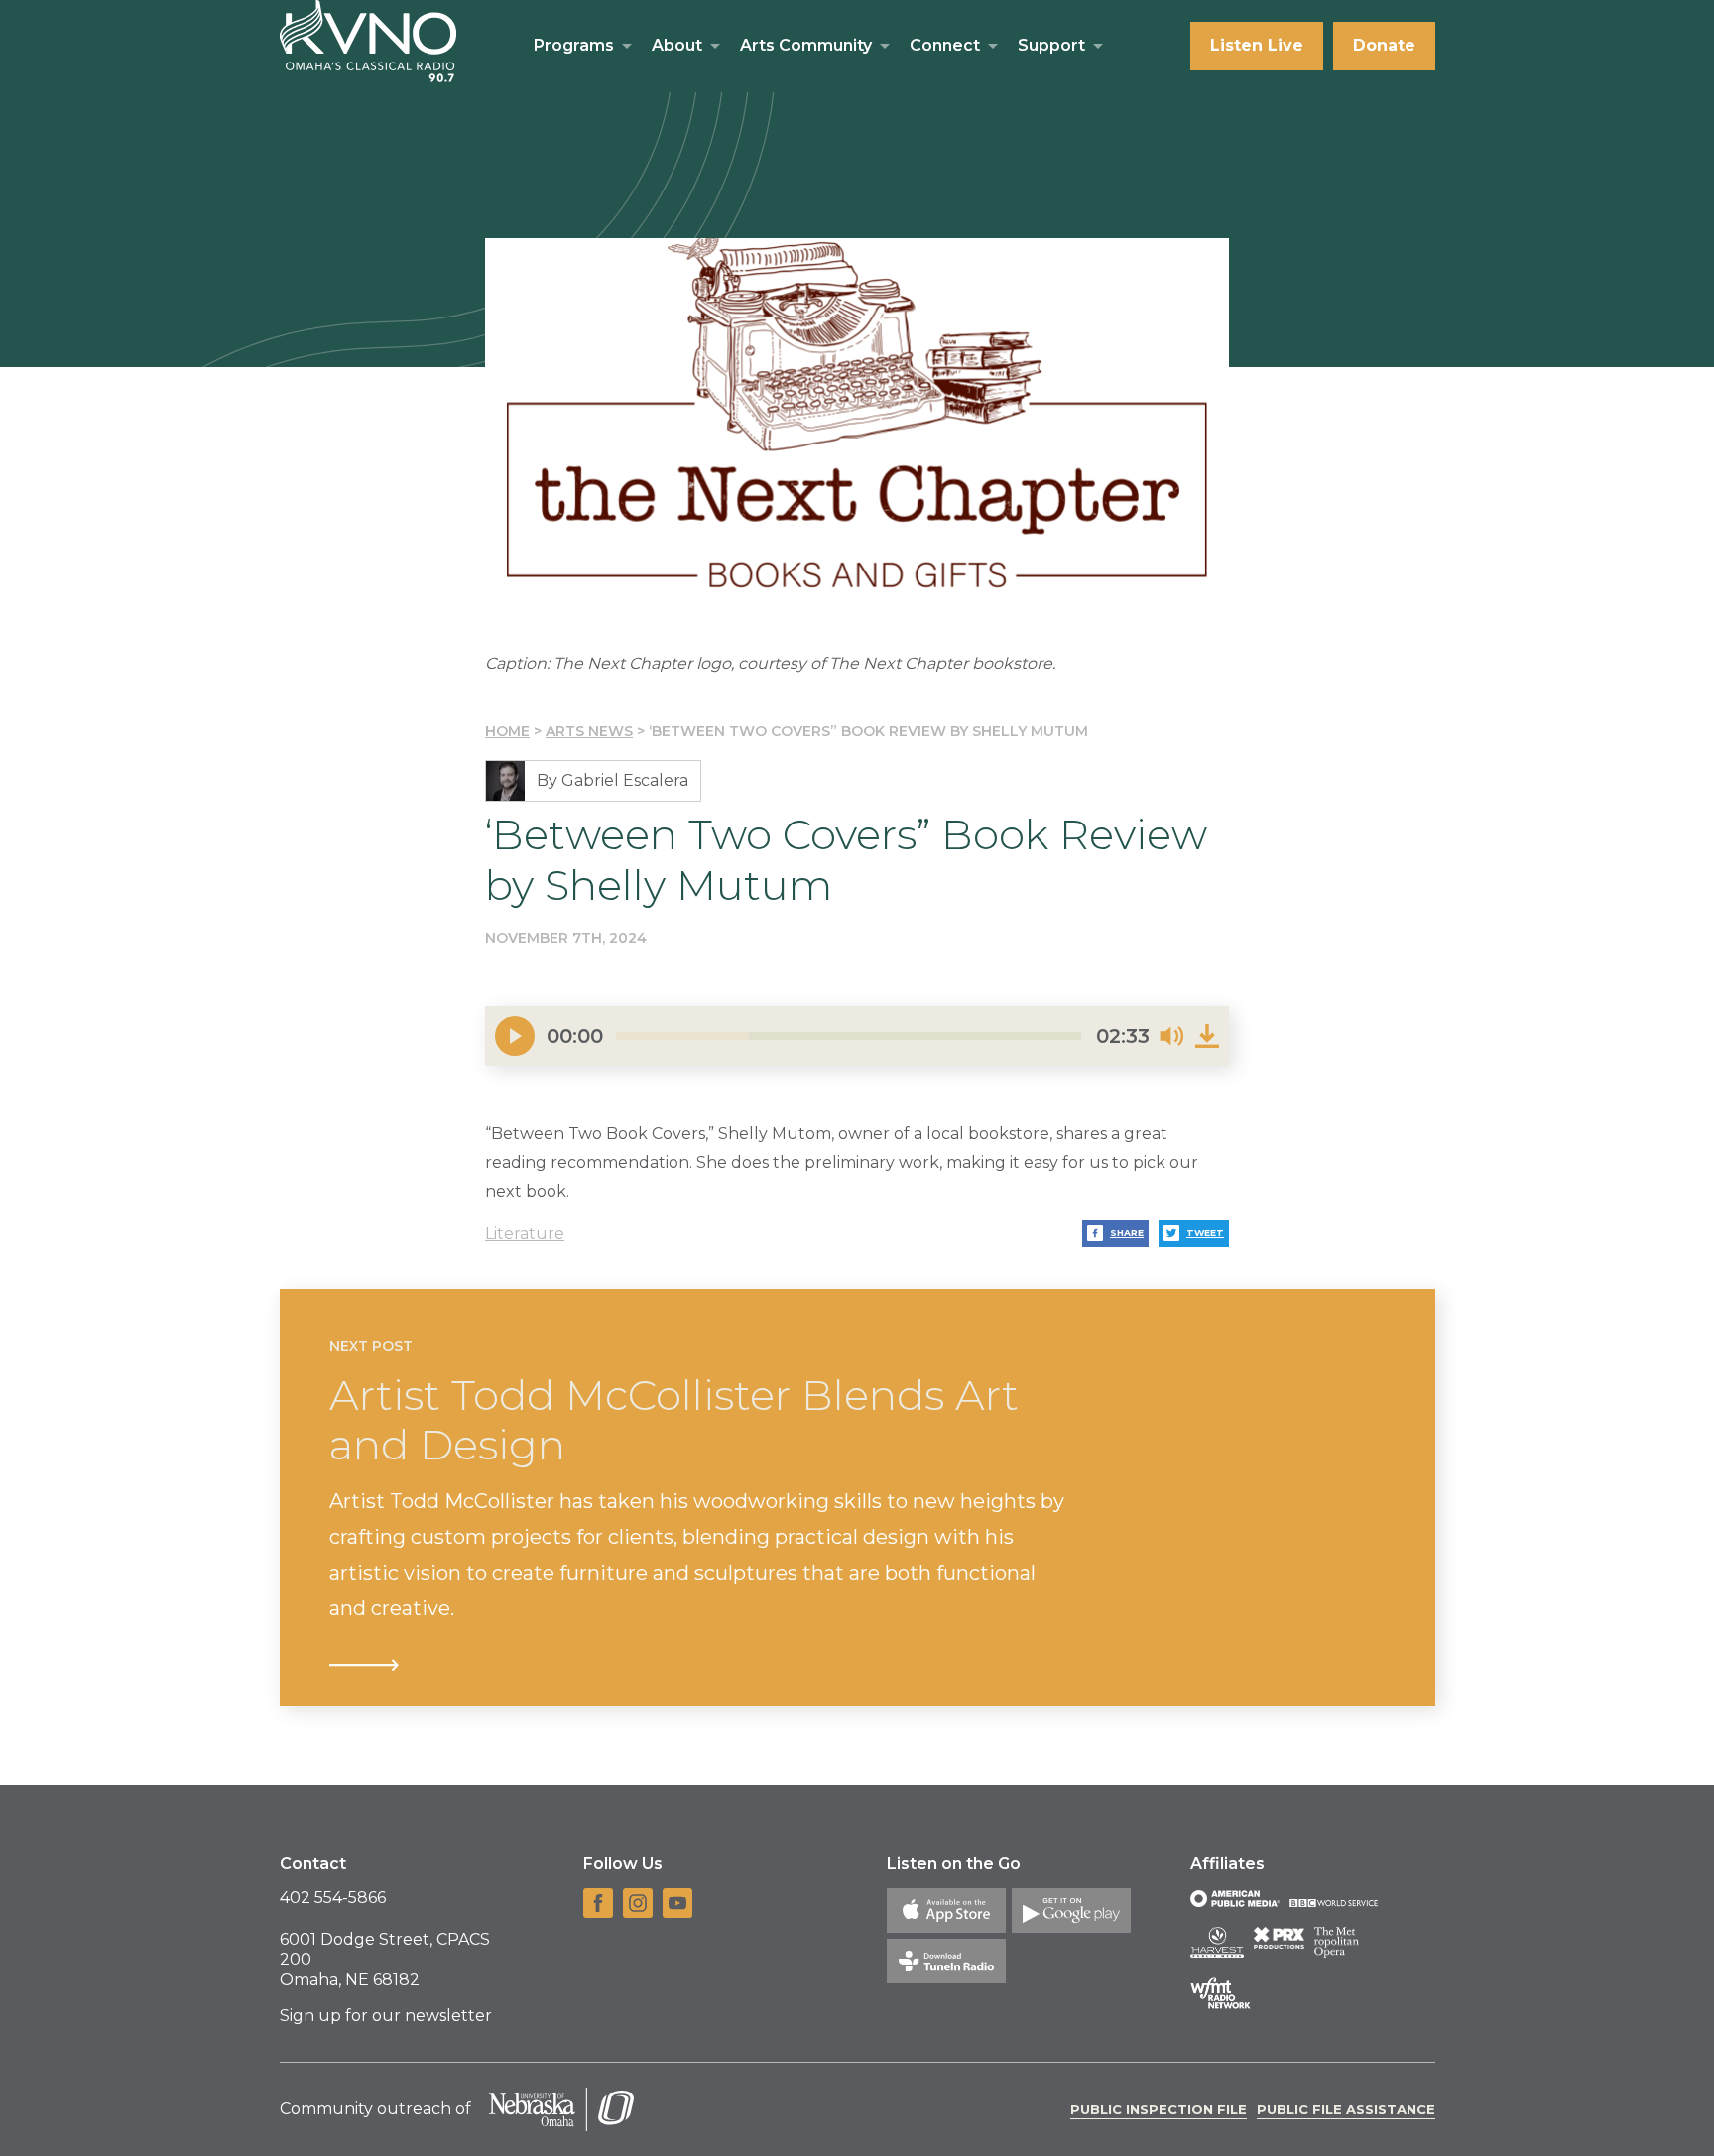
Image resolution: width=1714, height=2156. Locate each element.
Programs (574, 45)
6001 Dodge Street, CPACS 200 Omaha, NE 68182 (385, 1960)
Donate (1384, 45)
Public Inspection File (1159, 2109)
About (677, 45)
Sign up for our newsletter (386, 2016)
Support (1051, 45)
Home (507, 731)
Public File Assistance (1346, 2109)
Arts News (589, 731)
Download (1207, 1036)
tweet (1205, 1233)
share (1127, 1233)
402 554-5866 (333, 1898)
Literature (525, 1234)
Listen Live (1257, 45)
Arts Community (806, 45)
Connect (945, 45)
